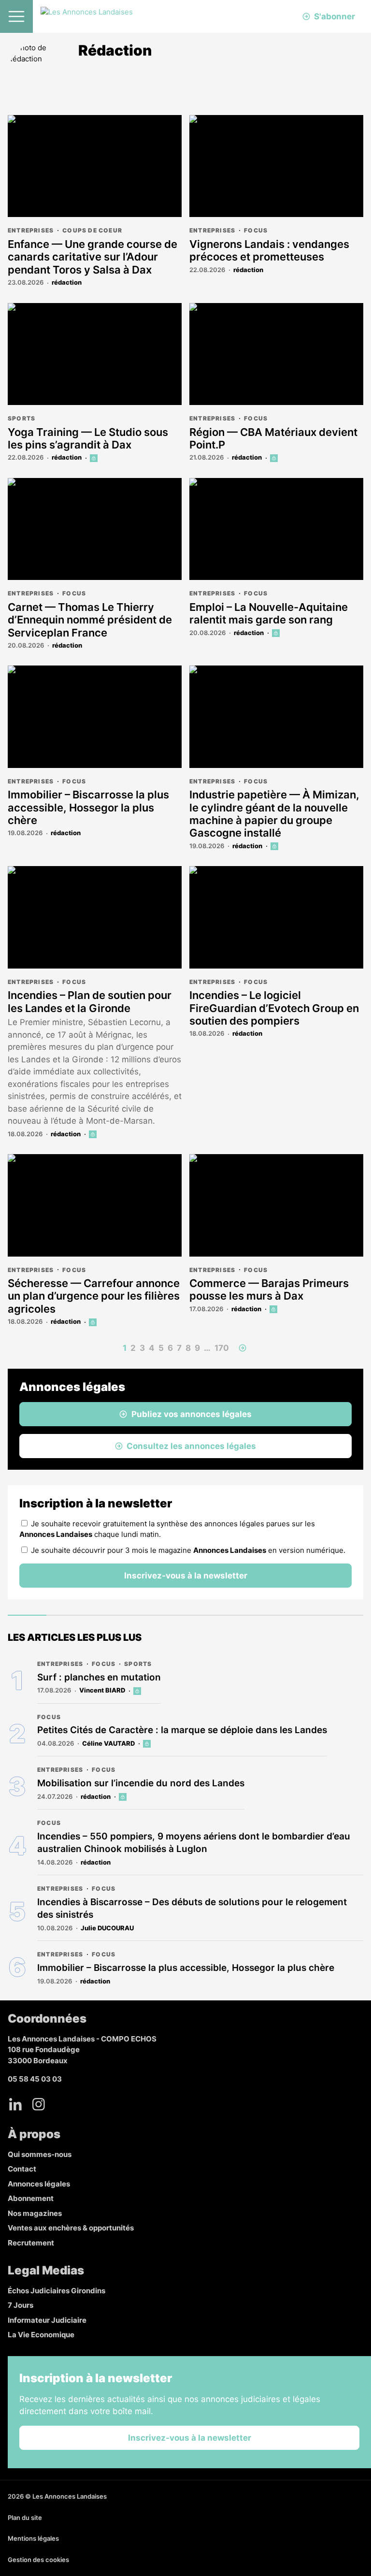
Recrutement (31, 2243)
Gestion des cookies (38, 2560)
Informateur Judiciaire (47, 2320)
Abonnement (31, 2198)
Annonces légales (39, 2184)
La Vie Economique (41, 2335)
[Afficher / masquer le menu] (16, 16)
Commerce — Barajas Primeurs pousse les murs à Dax (269, 1289)
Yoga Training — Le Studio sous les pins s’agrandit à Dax (88, 438)
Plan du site (25, 2518)
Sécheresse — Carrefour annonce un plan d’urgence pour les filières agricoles (94, 1296)
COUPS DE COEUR (92, 230)
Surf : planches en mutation (99, 1677)
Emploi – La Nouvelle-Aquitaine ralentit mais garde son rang (269, 613)
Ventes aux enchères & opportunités (71, 2228)
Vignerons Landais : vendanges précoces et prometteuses (269, 250)
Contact (22, 2169)
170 (222, 1348)
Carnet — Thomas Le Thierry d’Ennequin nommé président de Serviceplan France (90, 620)
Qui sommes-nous (40, 2154)
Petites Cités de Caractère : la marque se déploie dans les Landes (182, 1730)
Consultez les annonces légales (191, 1446)
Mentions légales (33, 2538)
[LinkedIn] (15, 2104)
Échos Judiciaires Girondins (57, 2291)
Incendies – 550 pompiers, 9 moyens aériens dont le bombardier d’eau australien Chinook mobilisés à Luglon (194, 1843)
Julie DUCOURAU (107, 1928)
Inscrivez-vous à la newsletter (186, 1576)
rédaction (67, 282)
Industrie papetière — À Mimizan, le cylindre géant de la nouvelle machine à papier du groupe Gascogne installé (274, 814)
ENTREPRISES (31, 230)
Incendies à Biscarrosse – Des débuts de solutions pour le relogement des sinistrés (192, 1909)
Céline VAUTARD (108, 1743)
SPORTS (21, 418)
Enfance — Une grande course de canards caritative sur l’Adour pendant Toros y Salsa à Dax (93, 257)
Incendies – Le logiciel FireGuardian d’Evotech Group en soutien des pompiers (274, 1008)
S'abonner (335, 16)
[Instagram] (39, 2104)
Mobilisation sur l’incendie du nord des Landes (141, 1783)
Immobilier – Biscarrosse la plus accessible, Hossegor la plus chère (88, 807)
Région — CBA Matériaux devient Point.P (273, 438)
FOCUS (256, 230)
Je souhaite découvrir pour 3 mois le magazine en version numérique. (188, 1550)
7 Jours (21, 2305)
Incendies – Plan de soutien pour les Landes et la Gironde (90, 1001)
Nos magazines (35, 2213)
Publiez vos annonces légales (192, 1414)
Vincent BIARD (102, 1690)
